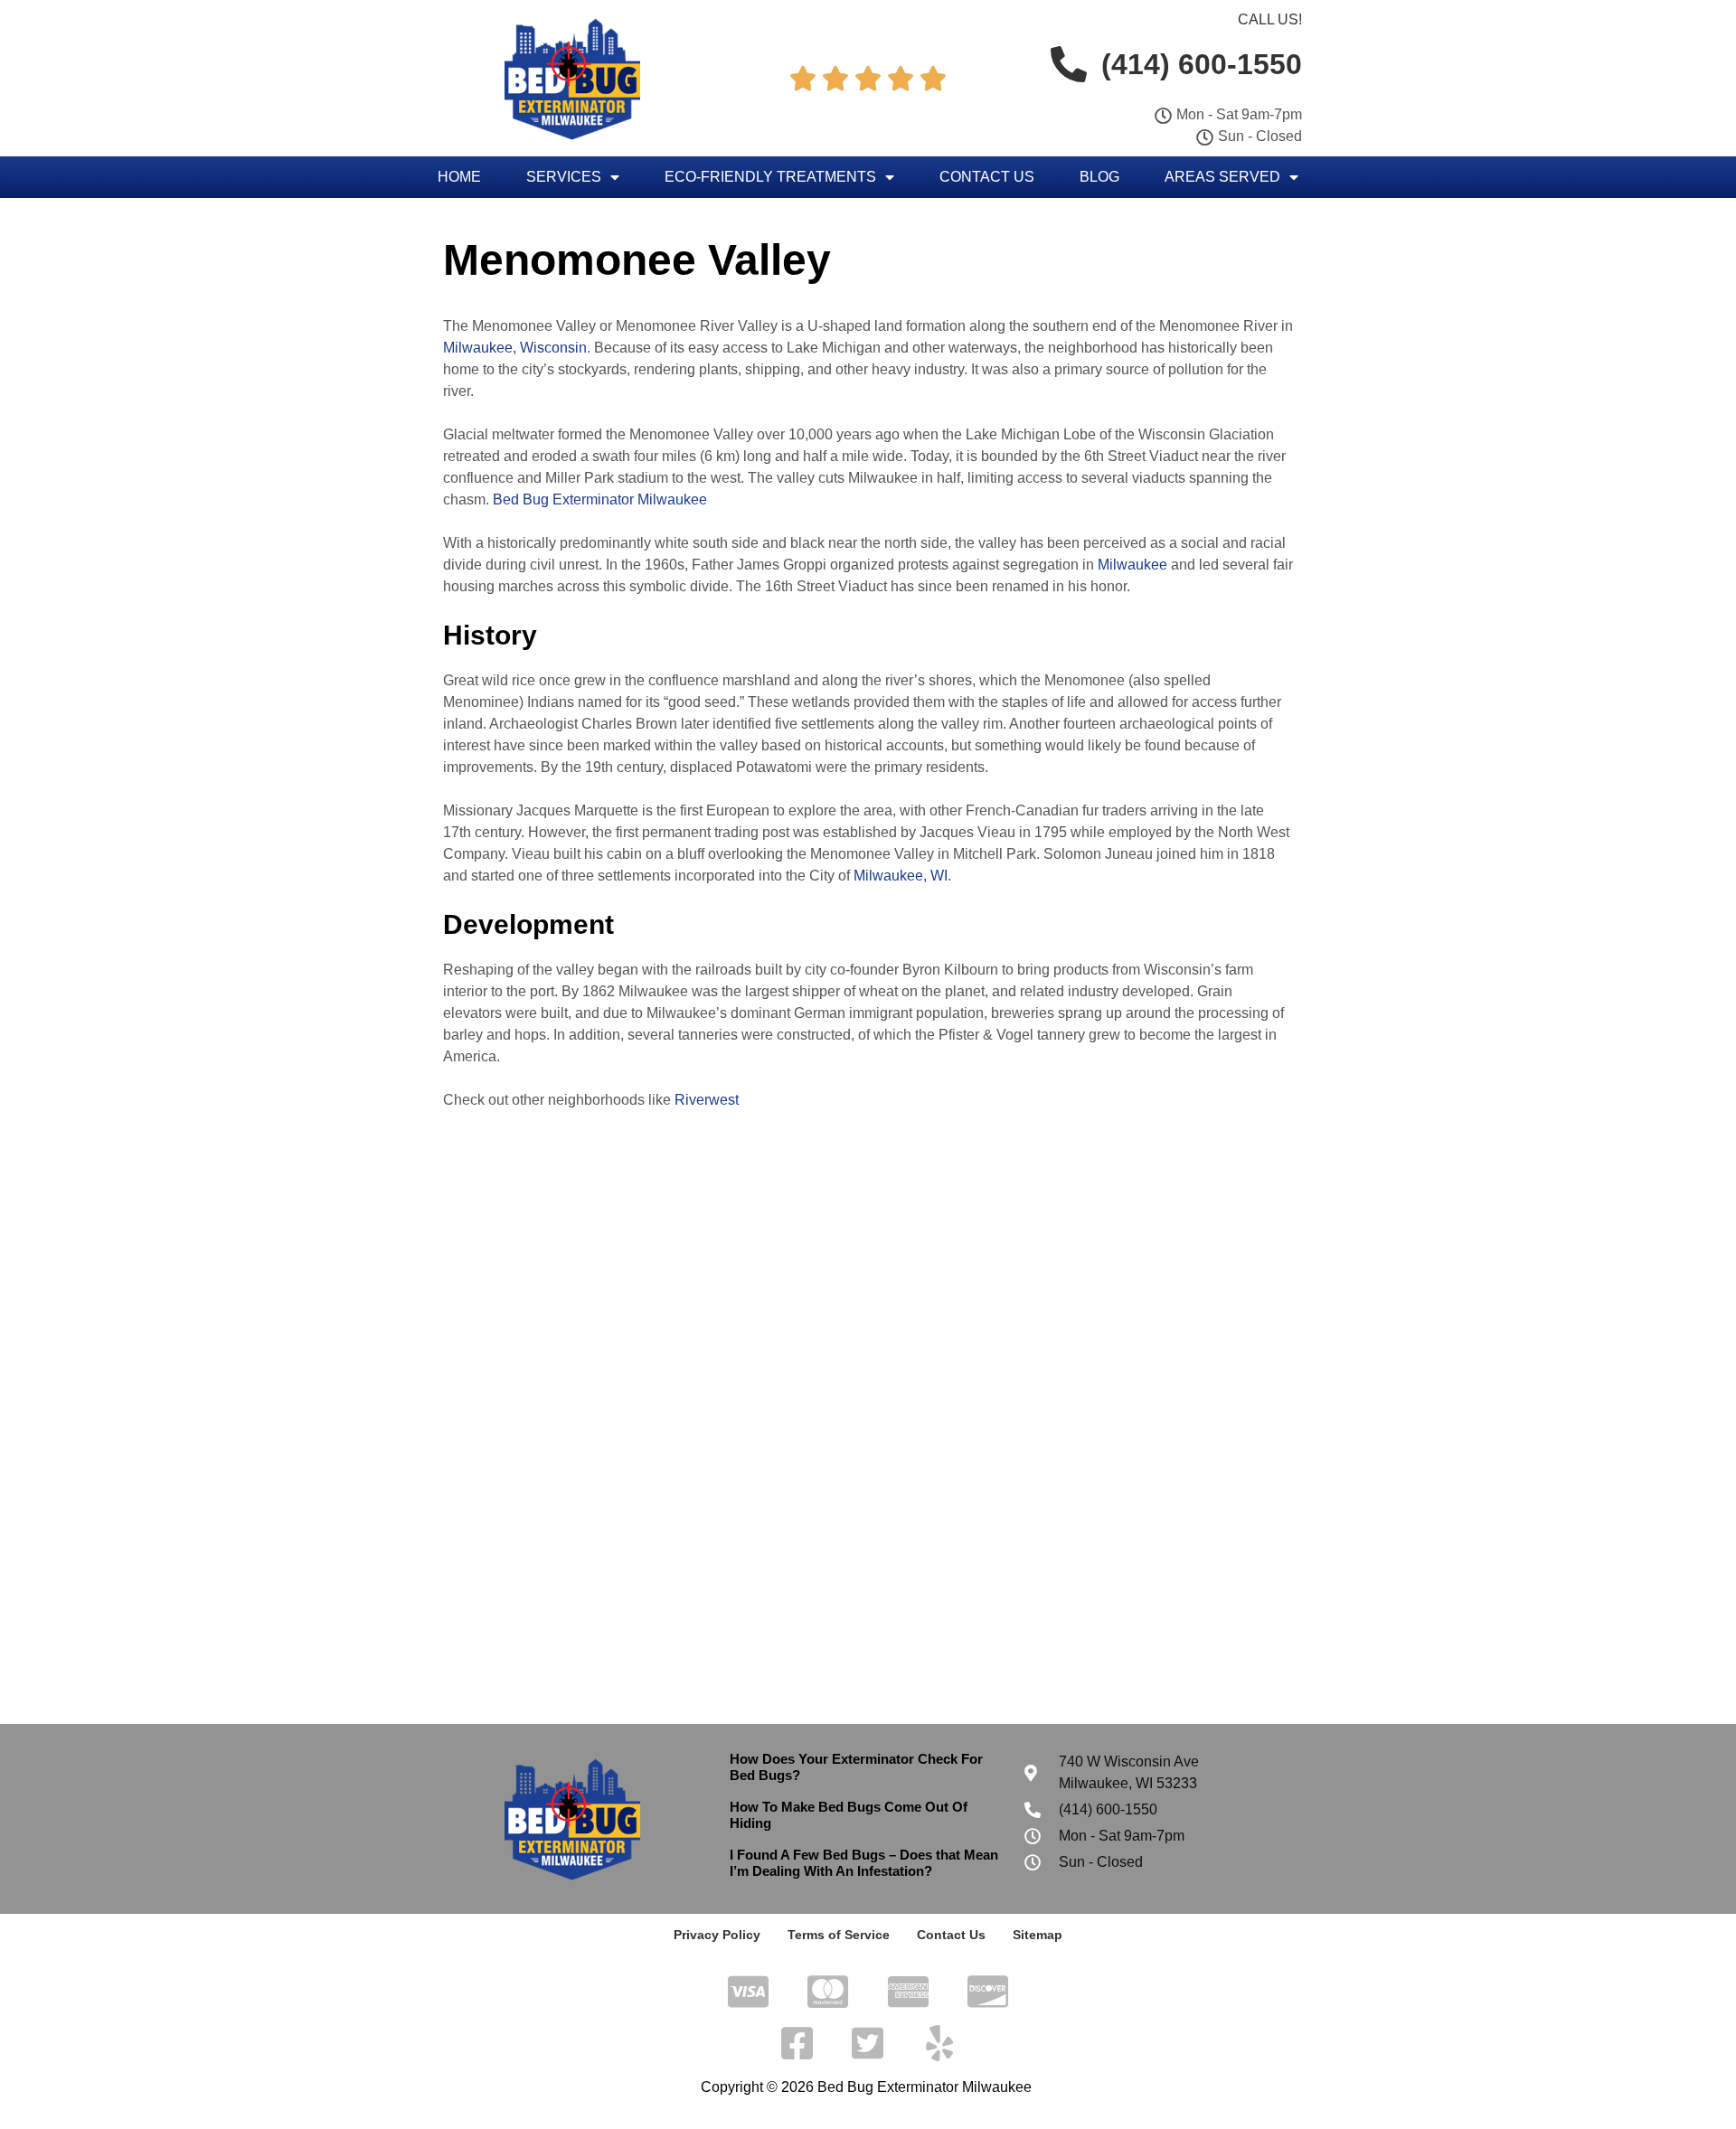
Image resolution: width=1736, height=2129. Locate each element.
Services (564, 177)
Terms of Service (839, 1935)
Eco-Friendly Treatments (770, 177)
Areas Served (1222, 177)
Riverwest (707, 1100)
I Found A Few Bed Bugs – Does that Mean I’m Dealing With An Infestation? (864, 1863)
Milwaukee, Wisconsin (515, 348)
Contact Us (987, 177)
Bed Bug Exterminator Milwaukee (600, 499)
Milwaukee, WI (901, 876)
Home (459, 177)
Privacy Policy (717, 1935)
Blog (1099, 177)
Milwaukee (1132, 565)
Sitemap (1038, 1935)
